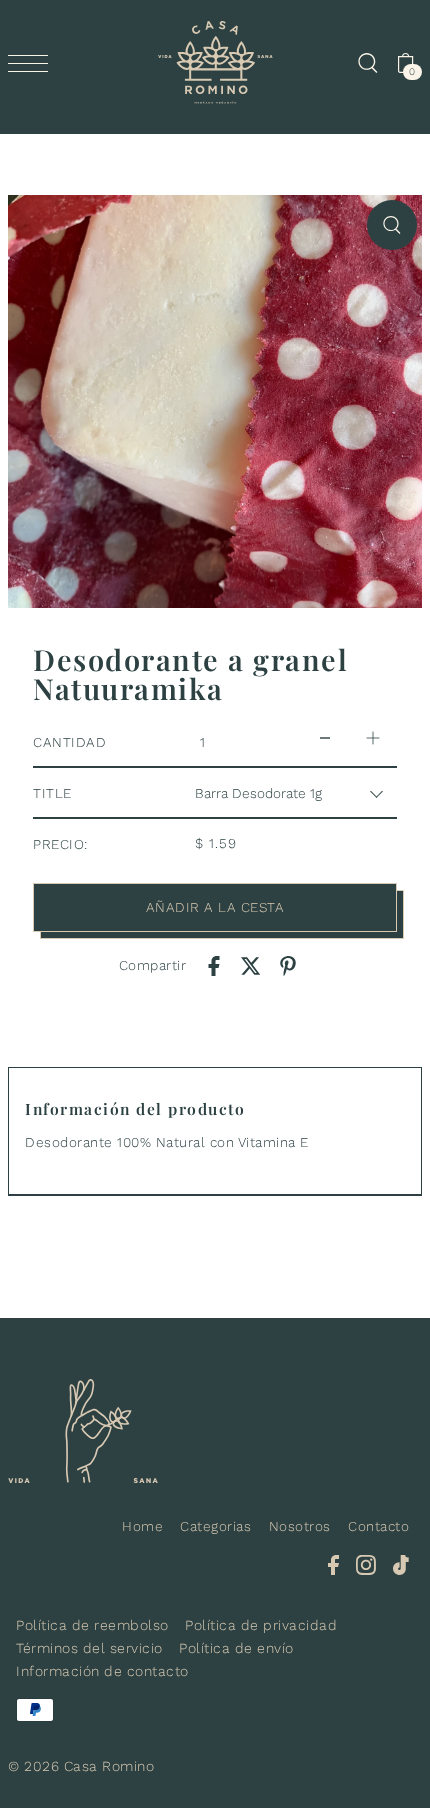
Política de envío (236, 1648)
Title (52, 793)
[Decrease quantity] (325, 737)
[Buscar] (367, 63)
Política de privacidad (261, 1625)
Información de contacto (102, 1671)
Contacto (378, 1526)
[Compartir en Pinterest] (288, 965)
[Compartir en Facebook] (214, 965)
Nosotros (300, 1526)
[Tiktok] (401, 1564)
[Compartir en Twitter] (251, 965)
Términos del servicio (89, 1648)
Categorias (215, 1526)
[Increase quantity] (373, 737)
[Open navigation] (33, 63)
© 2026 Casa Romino (81, 1766)
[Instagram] (366, 1564)
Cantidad (69, 742)
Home (142, 1526)
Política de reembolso (92, 1625)
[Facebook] (333, 1564)
